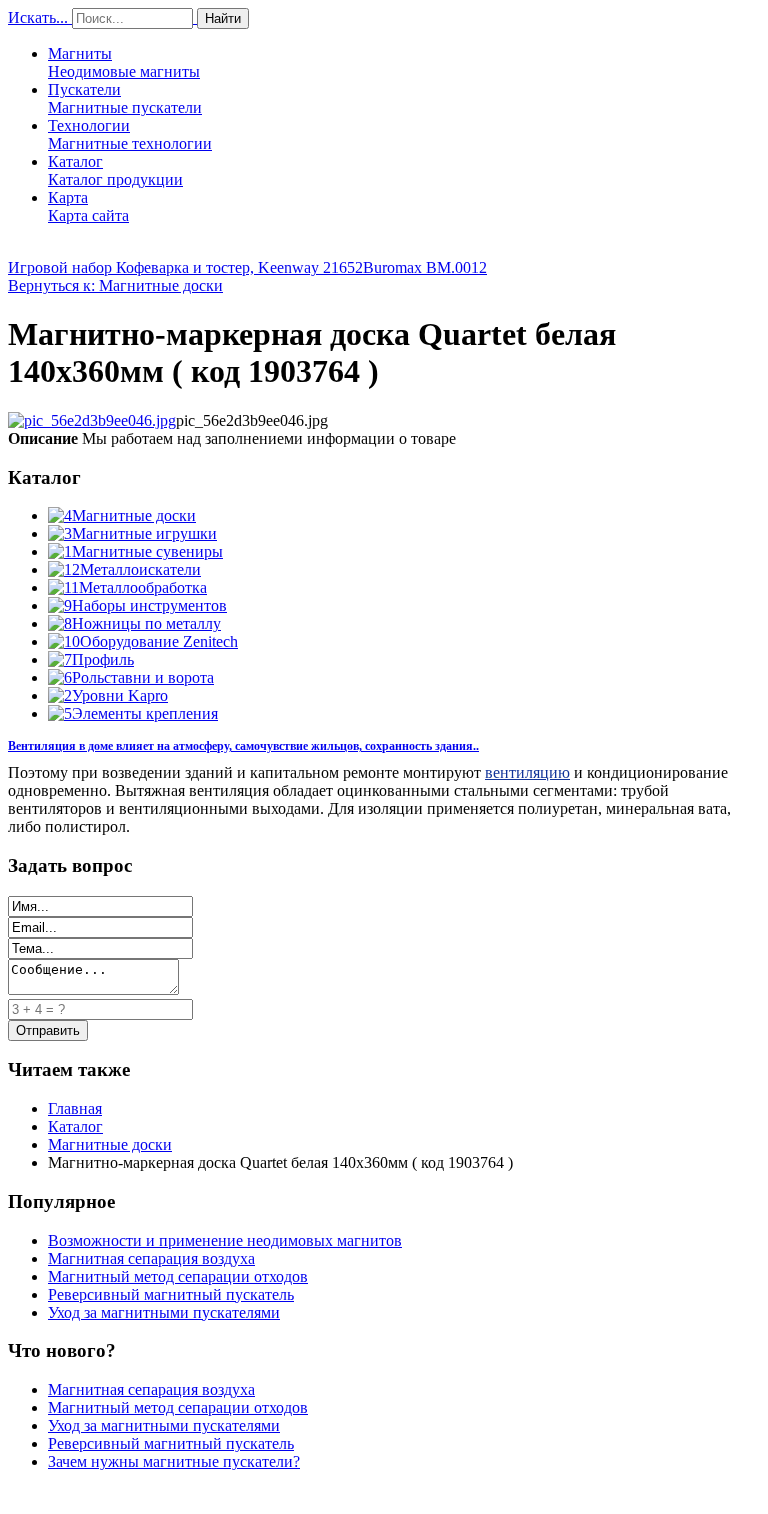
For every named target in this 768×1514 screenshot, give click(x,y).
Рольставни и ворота (143, 677)
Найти (223, 18)
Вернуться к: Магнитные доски (115, 285)
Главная (75, 1108)
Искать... (38, 17)
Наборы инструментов (149, 605)
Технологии (130, 134)
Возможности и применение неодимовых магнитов (225, 1240)
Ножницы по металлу (146, 623)
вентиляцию (527, 772)
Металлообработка (143, 587)
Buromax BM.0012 (425, 267)
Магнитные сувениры (147, 551)
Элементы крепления (145, 713)
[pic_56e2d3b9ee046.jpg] (92, 420)
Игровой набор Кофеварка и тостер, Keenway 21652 (185, 267)
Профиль (103, 659)
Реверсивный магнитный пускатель (171, 1294)
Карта (88, 206)
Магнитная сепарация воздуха (151, 1258)
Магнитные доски (134, 515)
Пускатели (125, 98)
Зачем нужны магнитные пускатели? (174, 1461)
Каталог (115, 170)
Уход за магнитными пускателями (164, 1312)
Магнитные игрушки (144, 533)
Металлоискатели (140, 569)
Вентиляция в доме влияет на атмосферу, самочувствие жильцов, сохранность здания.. (243, 746)
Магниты (124, 62)
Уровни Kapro (120, 695)
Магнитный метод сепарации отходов (178, 1276)
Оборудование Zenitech (159, 641)
